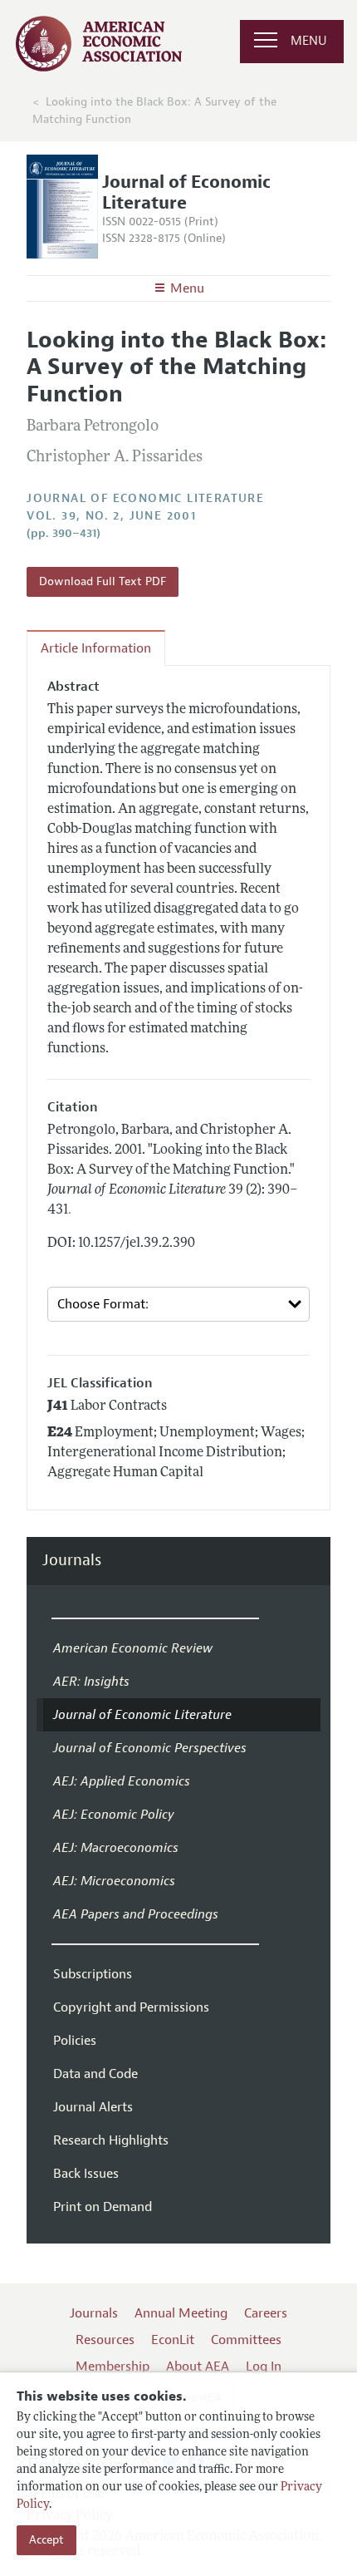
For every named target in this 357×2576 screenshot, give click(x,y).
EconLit (173, 2340)
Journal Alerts (93, 2107)
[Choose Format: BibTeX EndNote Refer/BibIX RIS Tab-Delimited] (178, 1305)
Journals (72, 1561)
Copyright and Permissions (131, 2007)
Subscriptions (93, 1974)
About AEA (198, 2367)
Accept (46, 2540)
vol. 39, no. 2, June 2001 (111, 516)
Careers (266, 2313)
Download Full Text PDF (103, 581)
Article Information (96, 648)
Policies (75, 2041)
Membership (112, 2367)
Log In (264, 2367)
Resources (105, 2340)
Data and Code (95, 2074)
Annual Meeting (181, 2313)
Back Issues (86, 2174)
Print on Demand (103, 2207)
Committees (246, 2340)
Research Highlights (111, 2140)
